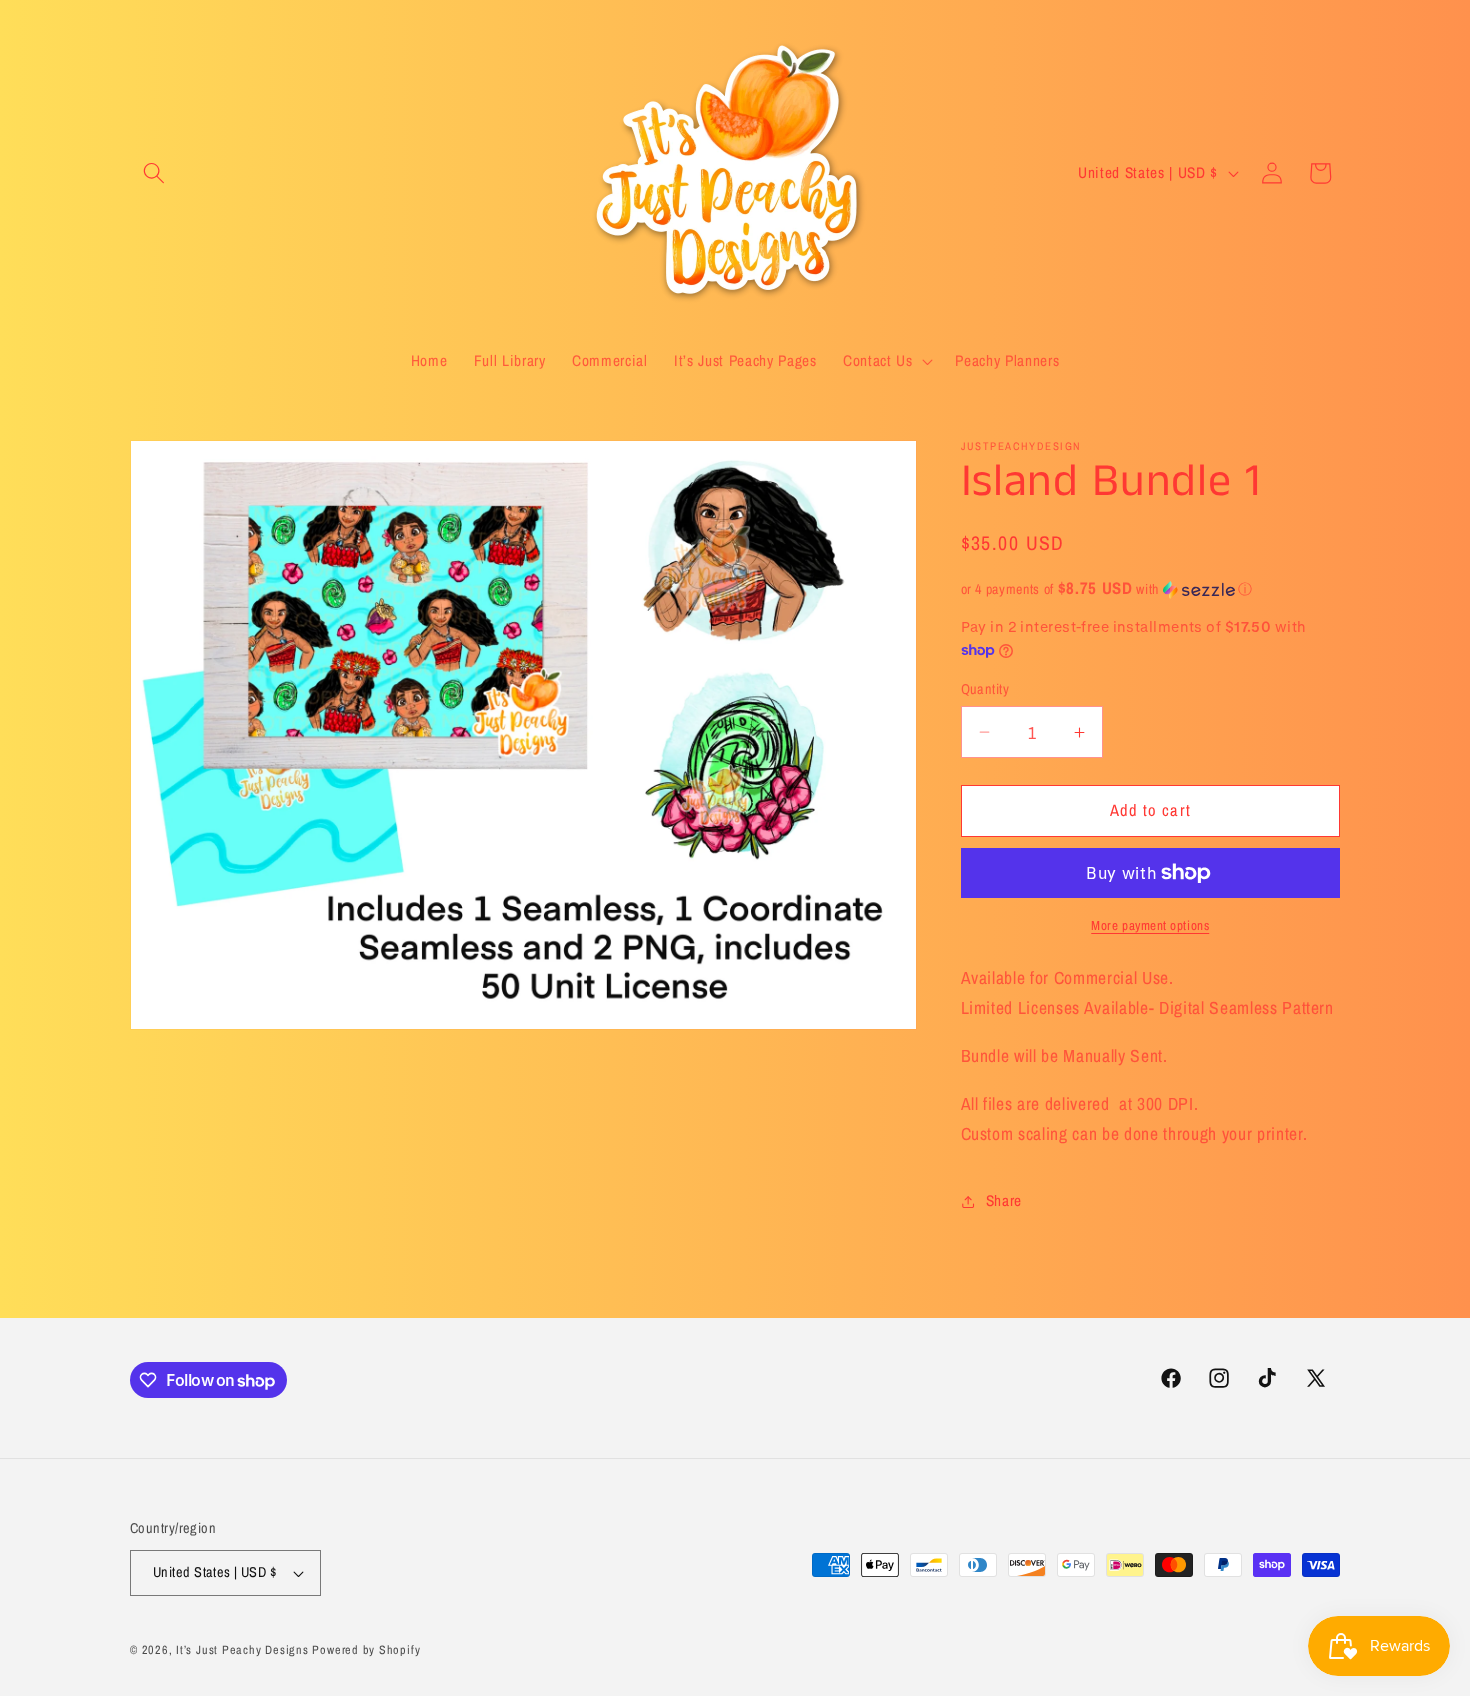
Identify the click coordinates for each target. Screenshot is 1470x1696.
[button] (154, 173)
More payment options (1150, 925)
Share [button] (1004, 1200)
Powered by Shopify (366, 1649)
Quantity (985, 688)
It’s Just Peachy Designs (242, 1649)
